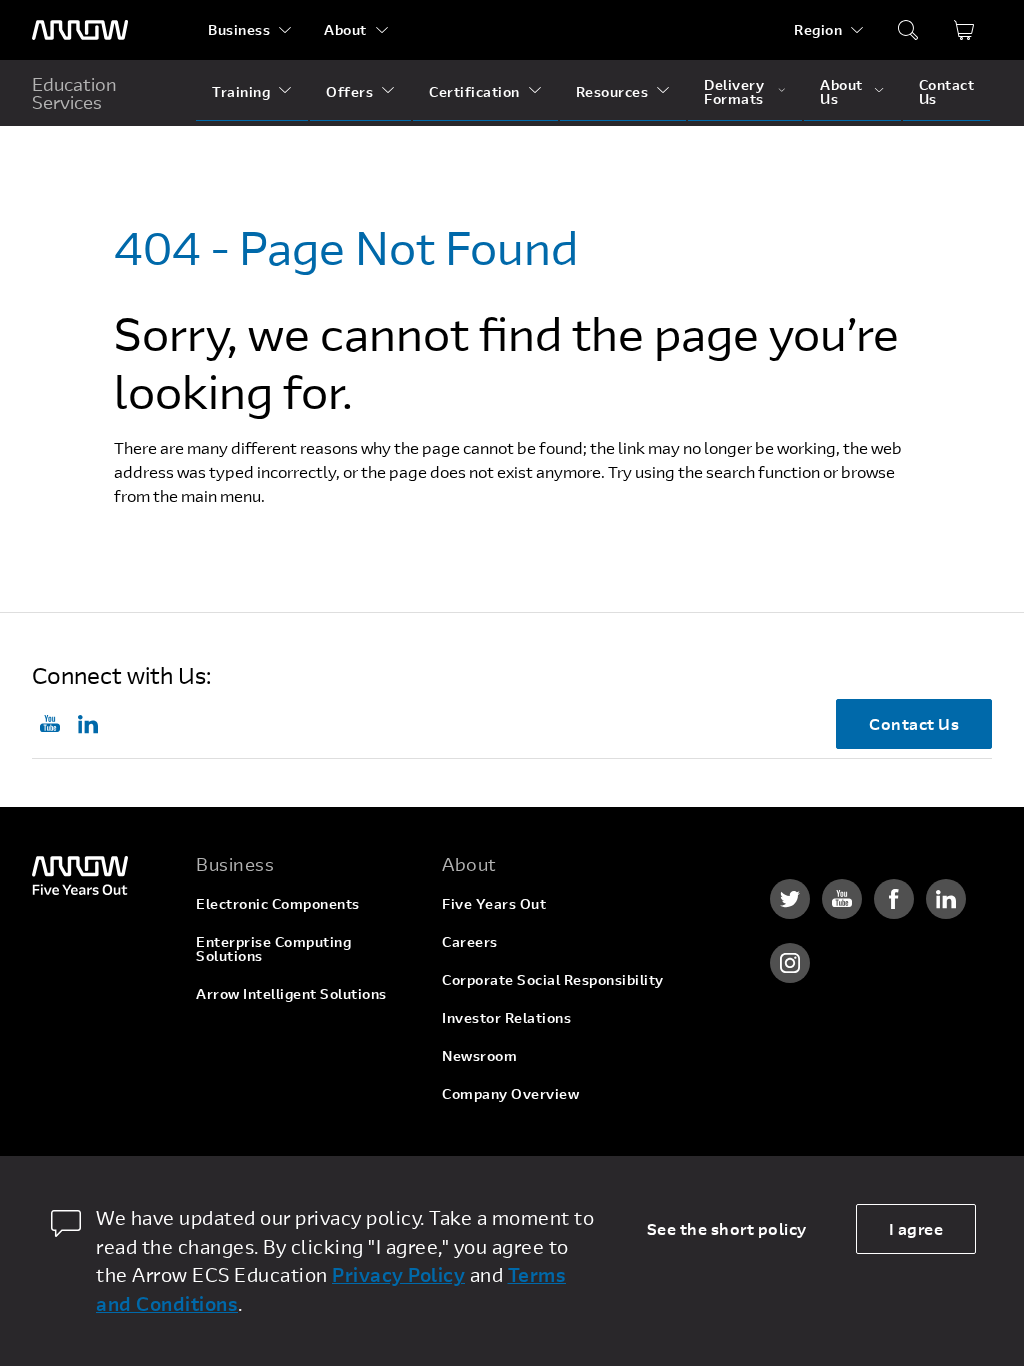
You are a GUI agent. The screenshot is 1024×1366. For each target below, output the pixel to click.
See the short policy (727, 1228)
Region (818, 29)
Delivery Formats (734, 91)
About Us (841, 91)
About (345, 29)
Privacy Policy (398, 1274)
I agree (916, 1228)
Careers (470, 941)
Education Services (74, 93)
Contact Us (947, 91)
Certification (474, 91)
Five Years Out (494, 903)
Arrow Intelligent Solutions (291, 993)
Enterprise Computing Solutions (273, 948)
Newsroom (479, 1055)
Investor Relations (506, 1017)
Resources (612, 91)
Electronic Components (278, 903)
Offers (349, 91)
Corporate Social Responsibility (553, 979)
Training (241, 91)
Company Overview (510, 1093)
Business (239, 29)
